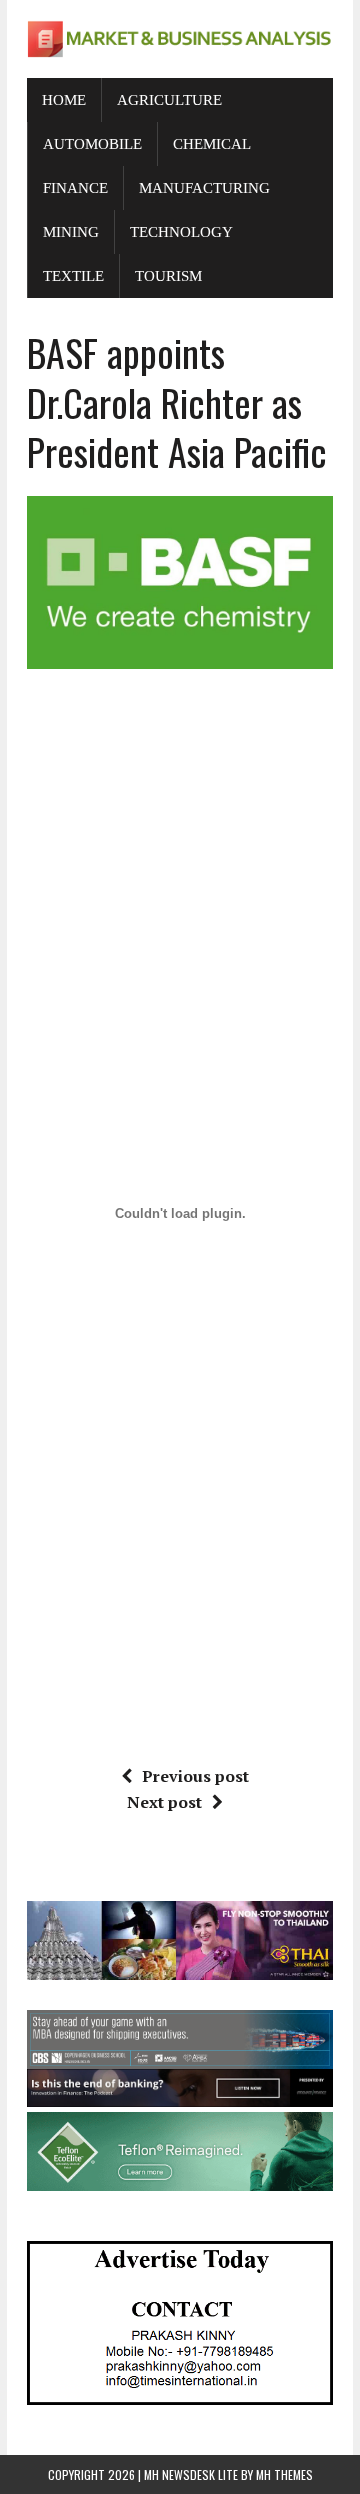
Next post (164, 1802)
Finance (75, 188)
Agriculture (169, 100)
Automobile (92, 144)
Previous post (195, 1776)
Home (64, 100)
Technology (181, 232)
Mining (71, 232)
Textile (73, 276)
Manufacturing (204, 188)
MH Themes (284, 2474)
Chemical (212, 144)
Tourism (168, 276)
